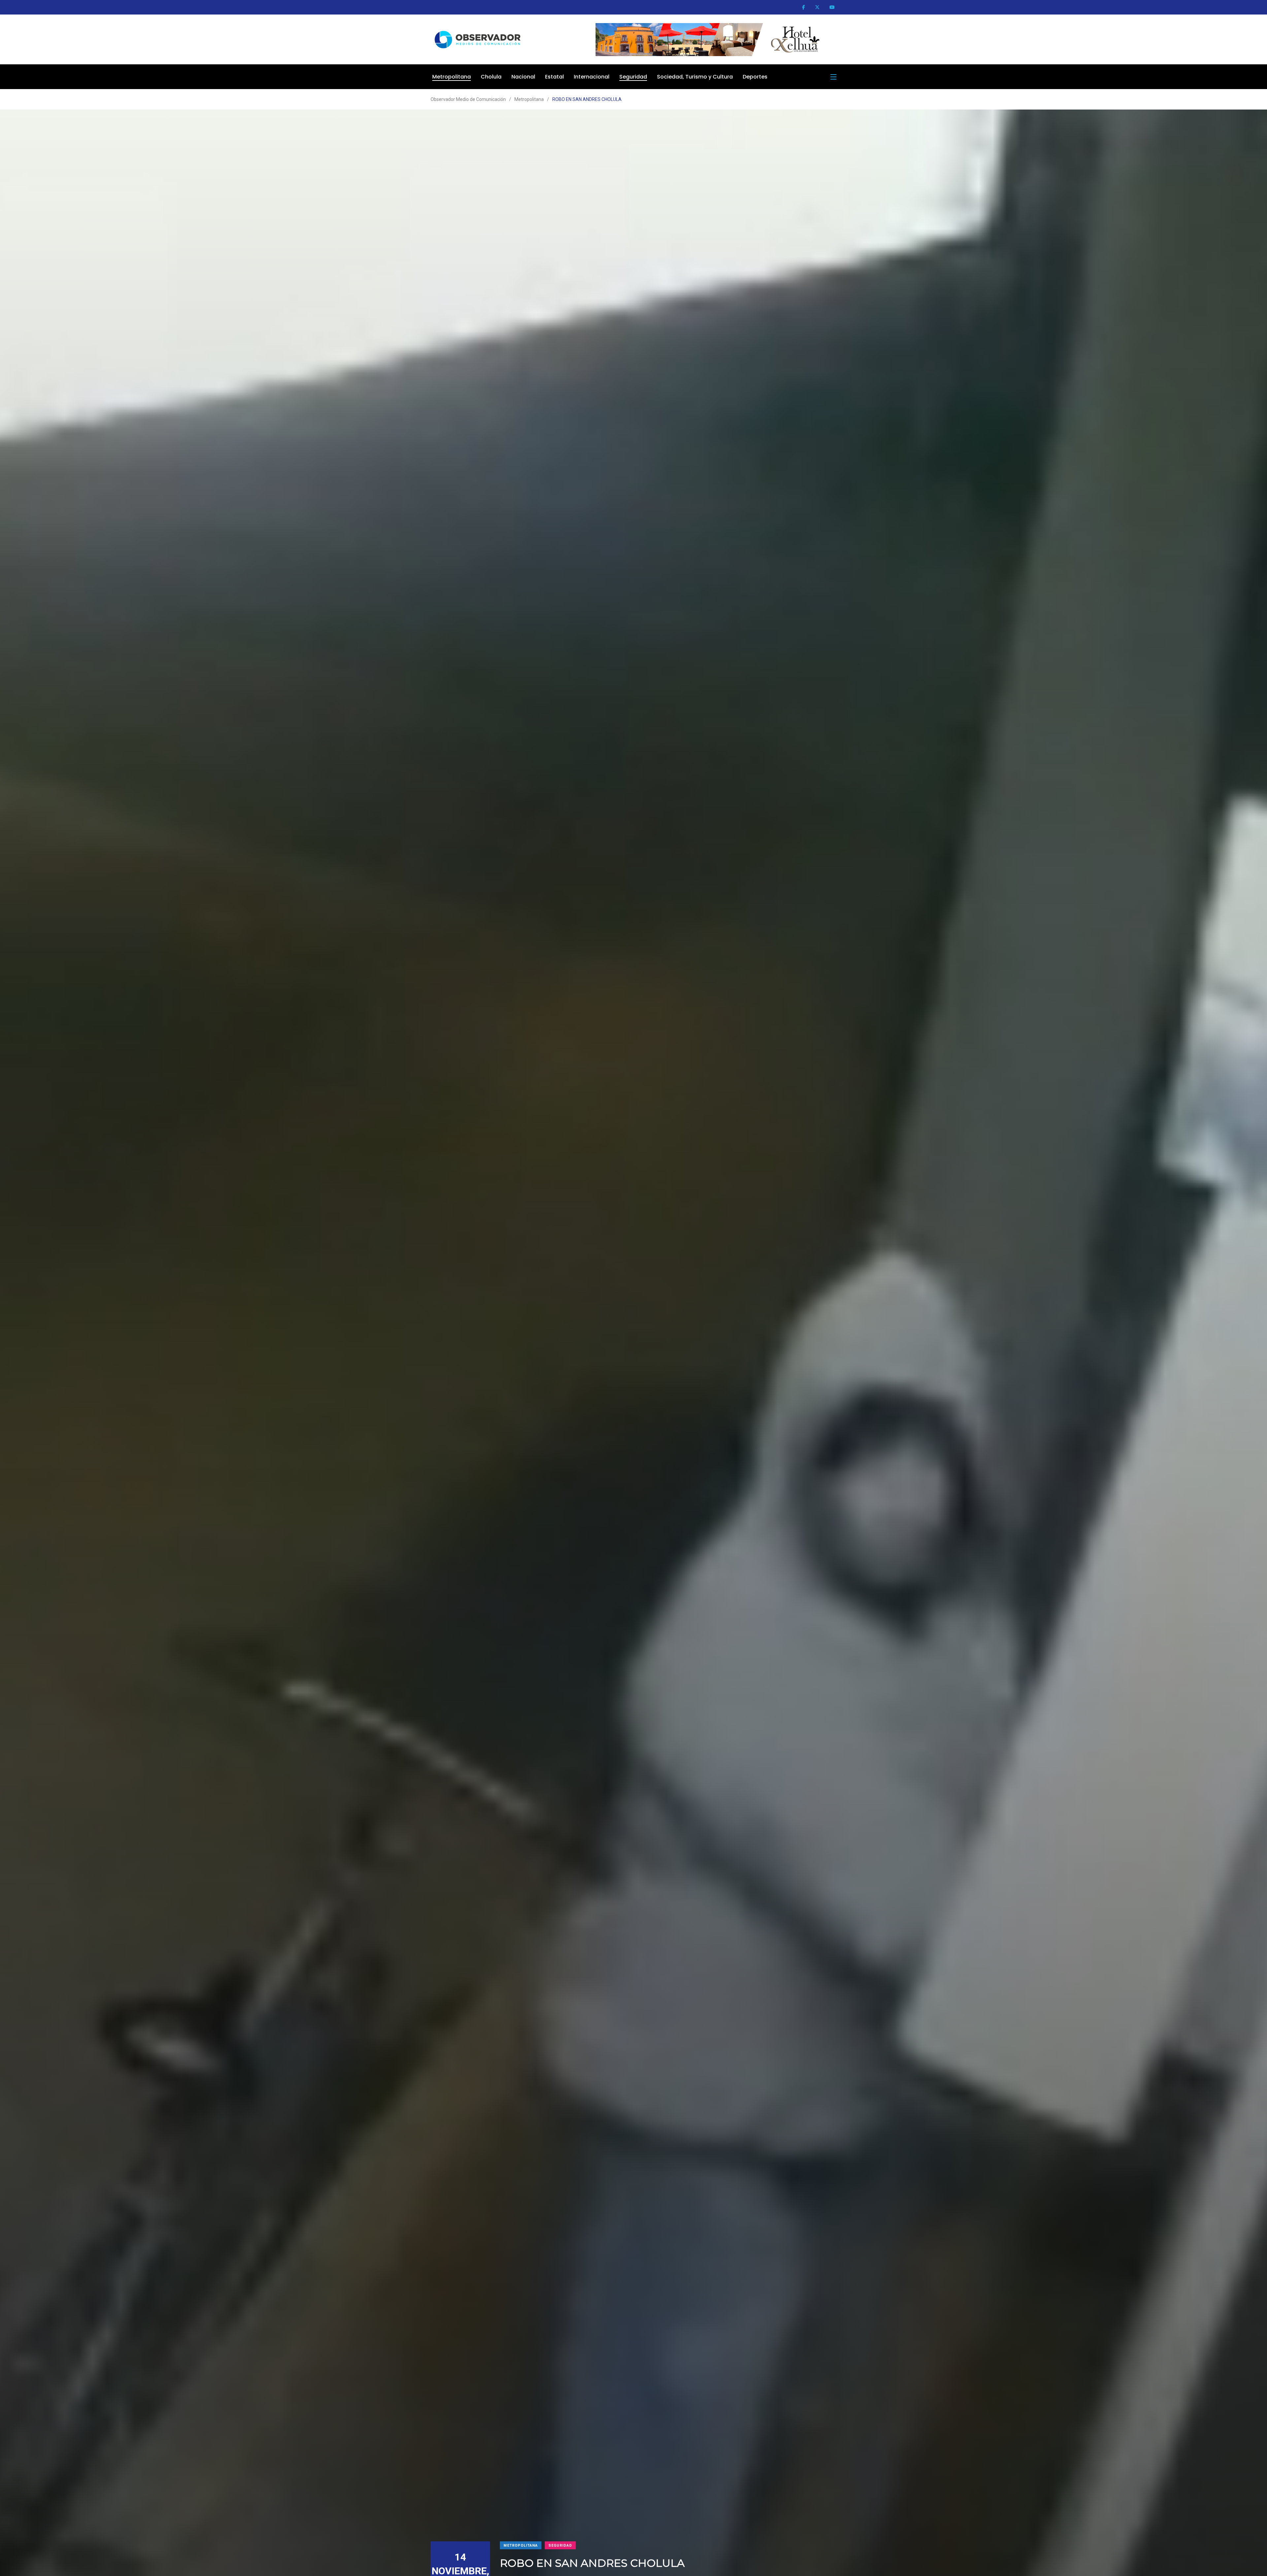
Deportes (755, 77)
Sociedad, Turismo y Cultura (695, 77)
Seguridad (633, 77)
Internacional (592, 77)
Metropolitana (452, 77)
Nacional (523, 77)
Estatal (554, 77)
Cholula (491, 77)
